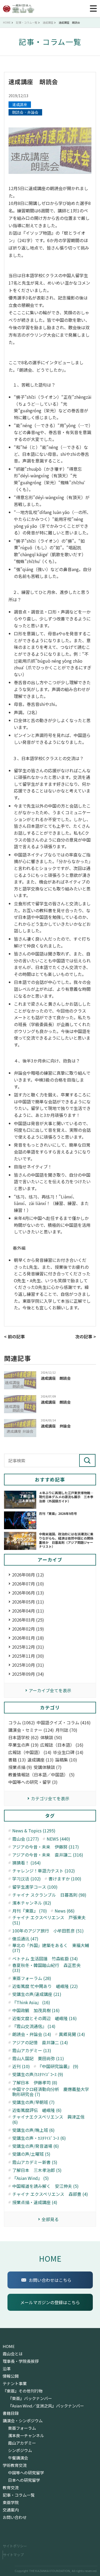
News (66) (65, 1911)
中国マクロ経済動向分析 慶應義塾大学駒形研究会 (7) (51, 2092)
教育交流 (11, 2488)
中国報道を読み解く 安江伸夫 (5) (45, 2186)
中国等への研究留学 (26, 2473)
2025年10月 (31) (28, 1665)
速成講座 (20, 105)
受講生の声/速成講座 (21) (37, 1994)
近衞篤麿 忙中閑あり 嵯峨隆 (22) (45, 1986)
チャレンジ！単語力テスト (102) (44, 1871)
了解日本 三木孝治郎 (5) (37, 2170)
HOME (50, 2258)
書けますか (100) (65, 1879)
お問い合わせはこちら (50, 2280)
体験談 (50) (51, 1737)
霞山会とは (13, 2354)
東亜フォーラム (22, 2428)
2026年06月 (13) (28, 1593)
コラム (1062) (22, 1723)
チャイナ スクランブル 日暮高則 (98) (49, 1895)
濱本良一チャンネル (26, 2436)
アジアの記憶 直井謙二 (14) (40, 2043)
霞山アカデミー (22, 2443)
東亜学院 (11, 2502)
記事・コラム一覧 (19, 2495)
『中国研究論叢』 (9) (58, 2066)
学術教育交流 (15, 2465)
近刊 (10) (21, 2066)
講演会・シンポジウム (23, 2421)
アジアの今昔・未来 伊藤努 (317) (46, 1847)
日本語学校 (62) (23, 1737)
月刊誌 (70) (66, 1730)
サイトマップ (13, 2555)
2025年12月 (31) (28, 1647)
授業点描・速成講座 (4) (35, 2202)
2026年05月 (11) (28, 1602)
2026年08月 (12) (28, 1575)
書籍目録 (11, 2413)
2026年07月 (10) (28, 1584)
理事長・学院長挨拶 (21, 2361)
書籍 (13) (17, 1760)
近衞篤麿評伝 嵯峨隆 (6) (37, 2110)
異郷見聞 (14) (72, 2034)
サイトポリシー (15, 2546)
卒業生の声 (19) (23, 1745)
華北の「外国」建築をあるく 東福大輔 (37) (51, 1948)
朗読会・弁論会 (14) (32, 2034)
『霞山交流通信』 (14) (34, 2026)
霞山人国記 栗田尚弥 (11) (38, 2058)
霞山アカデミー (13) (32, 2050)
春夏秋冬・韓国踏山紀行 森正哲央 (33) (46, 1968)
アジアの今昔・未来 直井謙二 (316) (48, 1855)
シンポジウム (20, 2450)
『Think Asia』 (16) (31, 2002)
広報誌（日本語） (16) (62, 1745)
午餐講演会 (18, 2458)
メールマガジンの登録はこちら (50, 2302)
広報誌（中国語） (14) (30, 1752)
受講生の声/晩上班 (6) (33, 2130)
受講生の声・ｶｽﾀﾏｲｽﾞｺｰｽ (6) (39, 2138)
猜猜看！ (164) (27, 1863)
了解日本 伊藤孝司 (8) (35, 2083)
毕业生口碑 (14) (68, 1752)
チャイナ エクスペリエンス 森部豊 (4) (50, 2194)
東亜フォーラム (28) (32, 1978)
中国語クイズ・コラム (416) (64, 1723)
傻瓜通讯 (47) (25, 1939)
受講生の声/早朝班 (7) (33, 2102)
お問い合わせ (15, 2517)
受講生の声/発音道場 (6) (36, 2146)
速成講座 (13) (41, 1760)
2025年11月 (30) (28, 1656)
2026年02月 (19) (28, 1629)
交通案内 (11, 2510)
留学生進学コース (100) (35, 1887)
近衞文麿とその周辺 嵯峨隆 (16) (45, 2018)
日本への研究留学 (24, 2480)
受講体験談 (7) (48, 1767)
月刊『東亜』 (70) (30, 1911)
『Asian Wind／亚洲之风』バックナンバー (46, 2406)
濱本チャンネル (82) (32, 1903)
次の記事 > (86, 1336)
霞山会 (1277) (26, 1839)
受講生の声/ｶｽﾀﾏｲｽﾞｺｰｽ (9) (38, 2074)
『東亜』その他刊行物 (23, 2391)
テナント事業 (15, 2384)
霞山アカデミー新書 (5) (35, 2162)
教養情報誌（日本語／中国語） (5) (41, 1775)
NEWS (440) (58, 1839)
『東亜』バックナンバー (30, 2398)
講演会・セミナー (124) (31, 1730)
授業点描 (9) (20, 1767)
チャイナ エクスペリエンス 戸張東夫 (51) (49, 1920)
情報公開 (11, 2376)
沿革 (7, 2369)
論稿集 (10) (66, 1760)
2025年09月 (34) (28, 1674)
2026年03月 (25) (28, 1620)
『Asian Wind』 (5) (31, 2178)
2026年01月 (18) (28, 1638)
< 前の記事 (14, 1336)
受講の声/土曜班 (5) (31, 2154)
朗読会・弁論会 (25, 112)
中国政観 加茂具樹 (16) (36, 2010)
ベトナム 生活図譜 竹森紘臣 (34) (45, 1959)
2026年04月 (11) (28, 1611)
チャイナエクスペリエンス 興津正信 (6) (48, 2119)
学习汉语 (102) (27, 1879)
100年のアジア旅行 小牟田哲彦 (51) (48, 1931)
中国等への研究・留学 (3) (33, 1782)
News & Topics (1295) (34, 1831)
